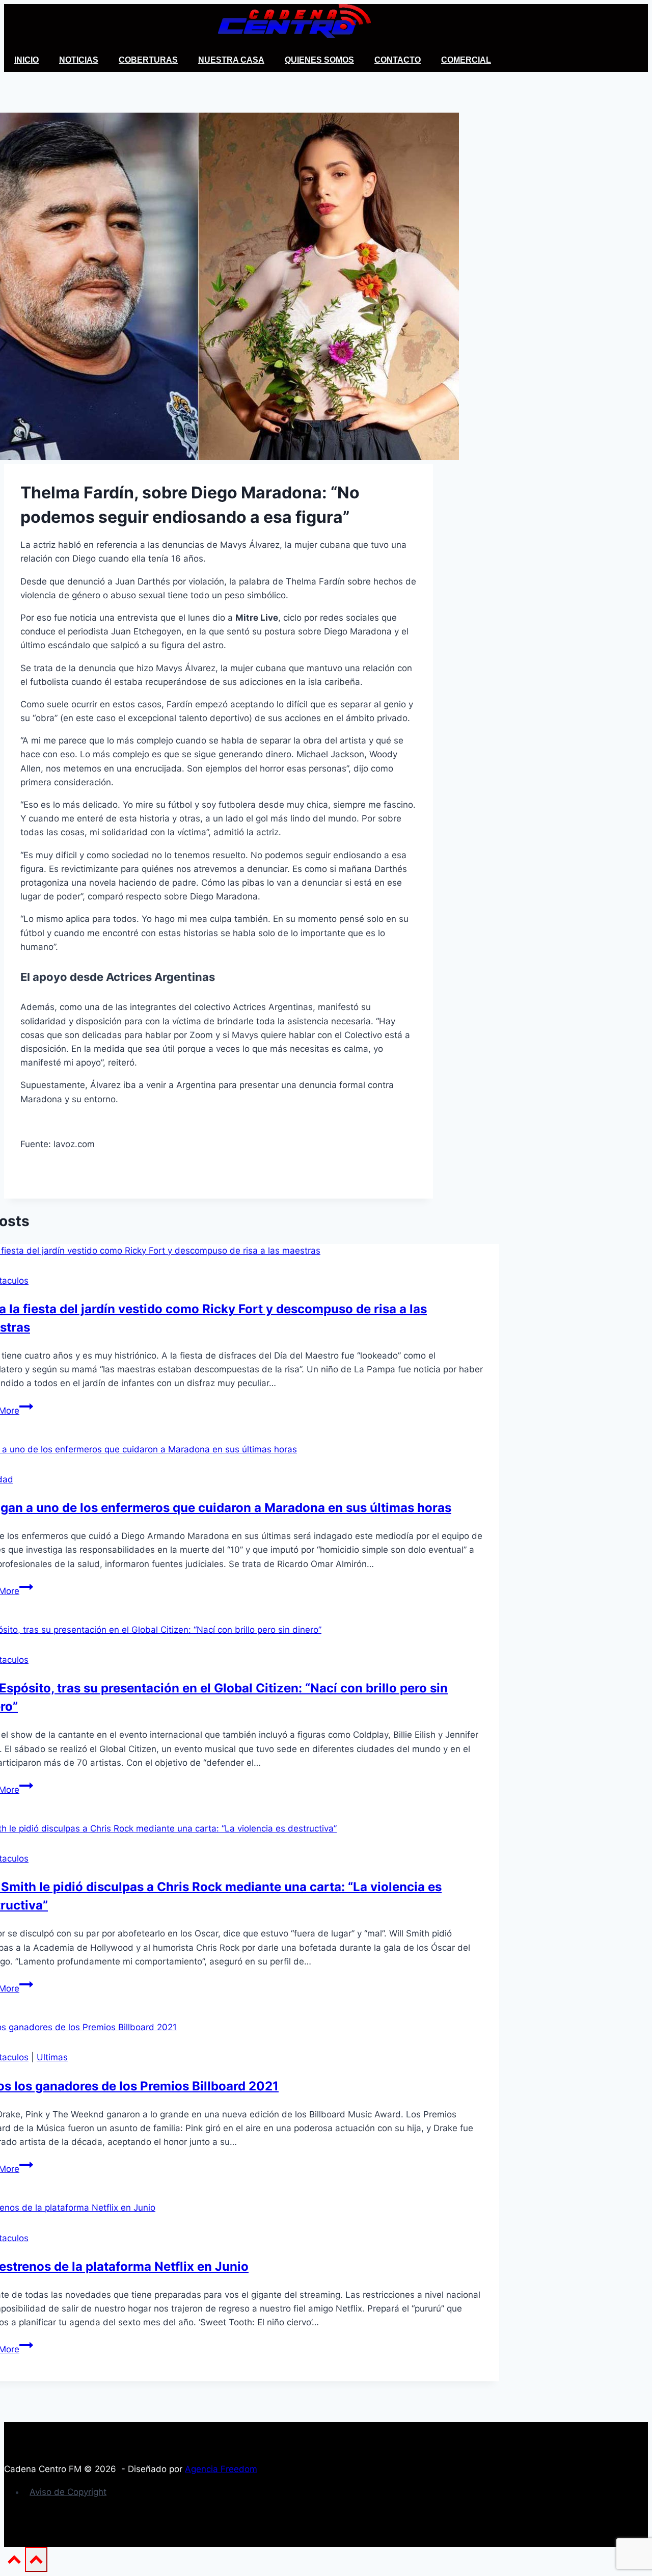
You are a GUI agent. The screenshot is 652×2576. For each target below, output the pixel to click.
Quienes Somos (319, 60)
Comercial (466, 60)
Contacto (398, 60)
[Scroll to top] (15, 2563)
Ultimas (52, 2057)
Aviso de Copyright (68, 2492)
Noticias (79, 60)
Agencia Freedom (221, 2469)
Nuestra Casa (231, 60)
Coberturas (148, 60)
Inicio (26, 60)
